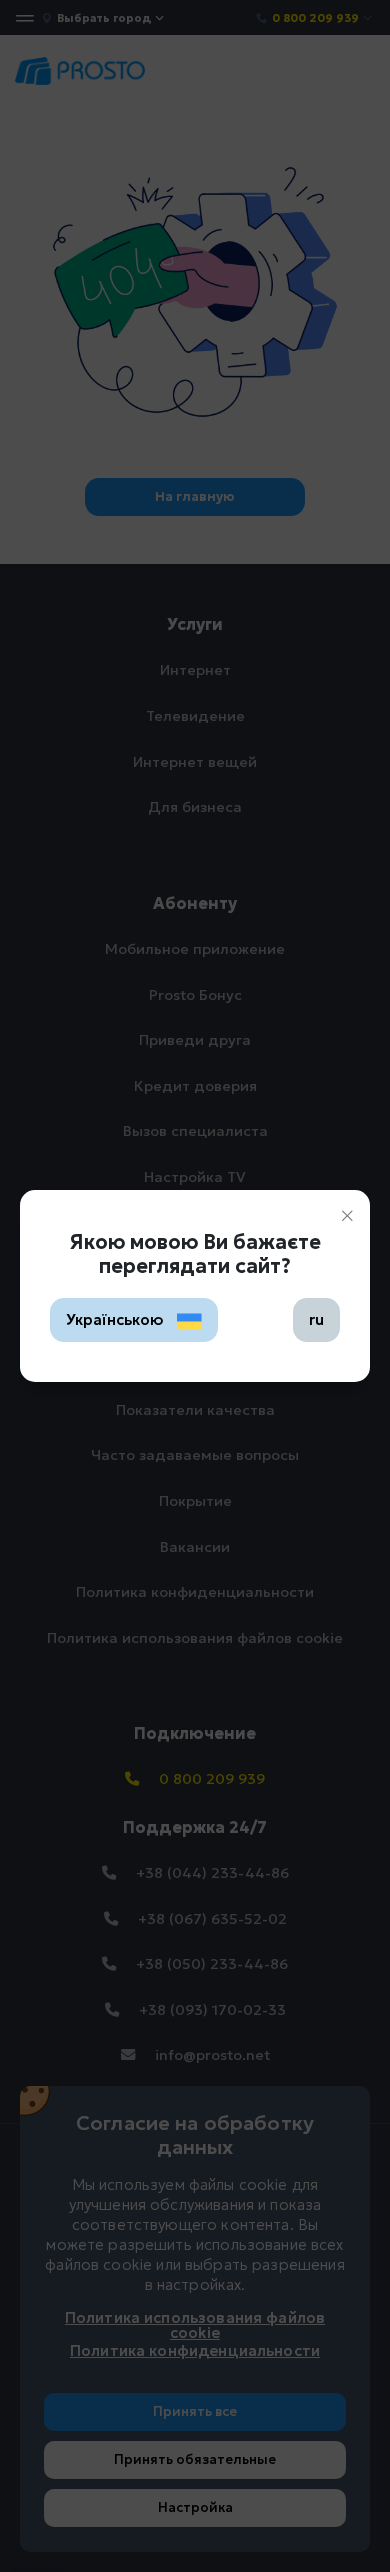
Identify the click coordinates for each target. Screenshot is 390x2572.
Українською (116, 1319)
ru (316, 1319)
